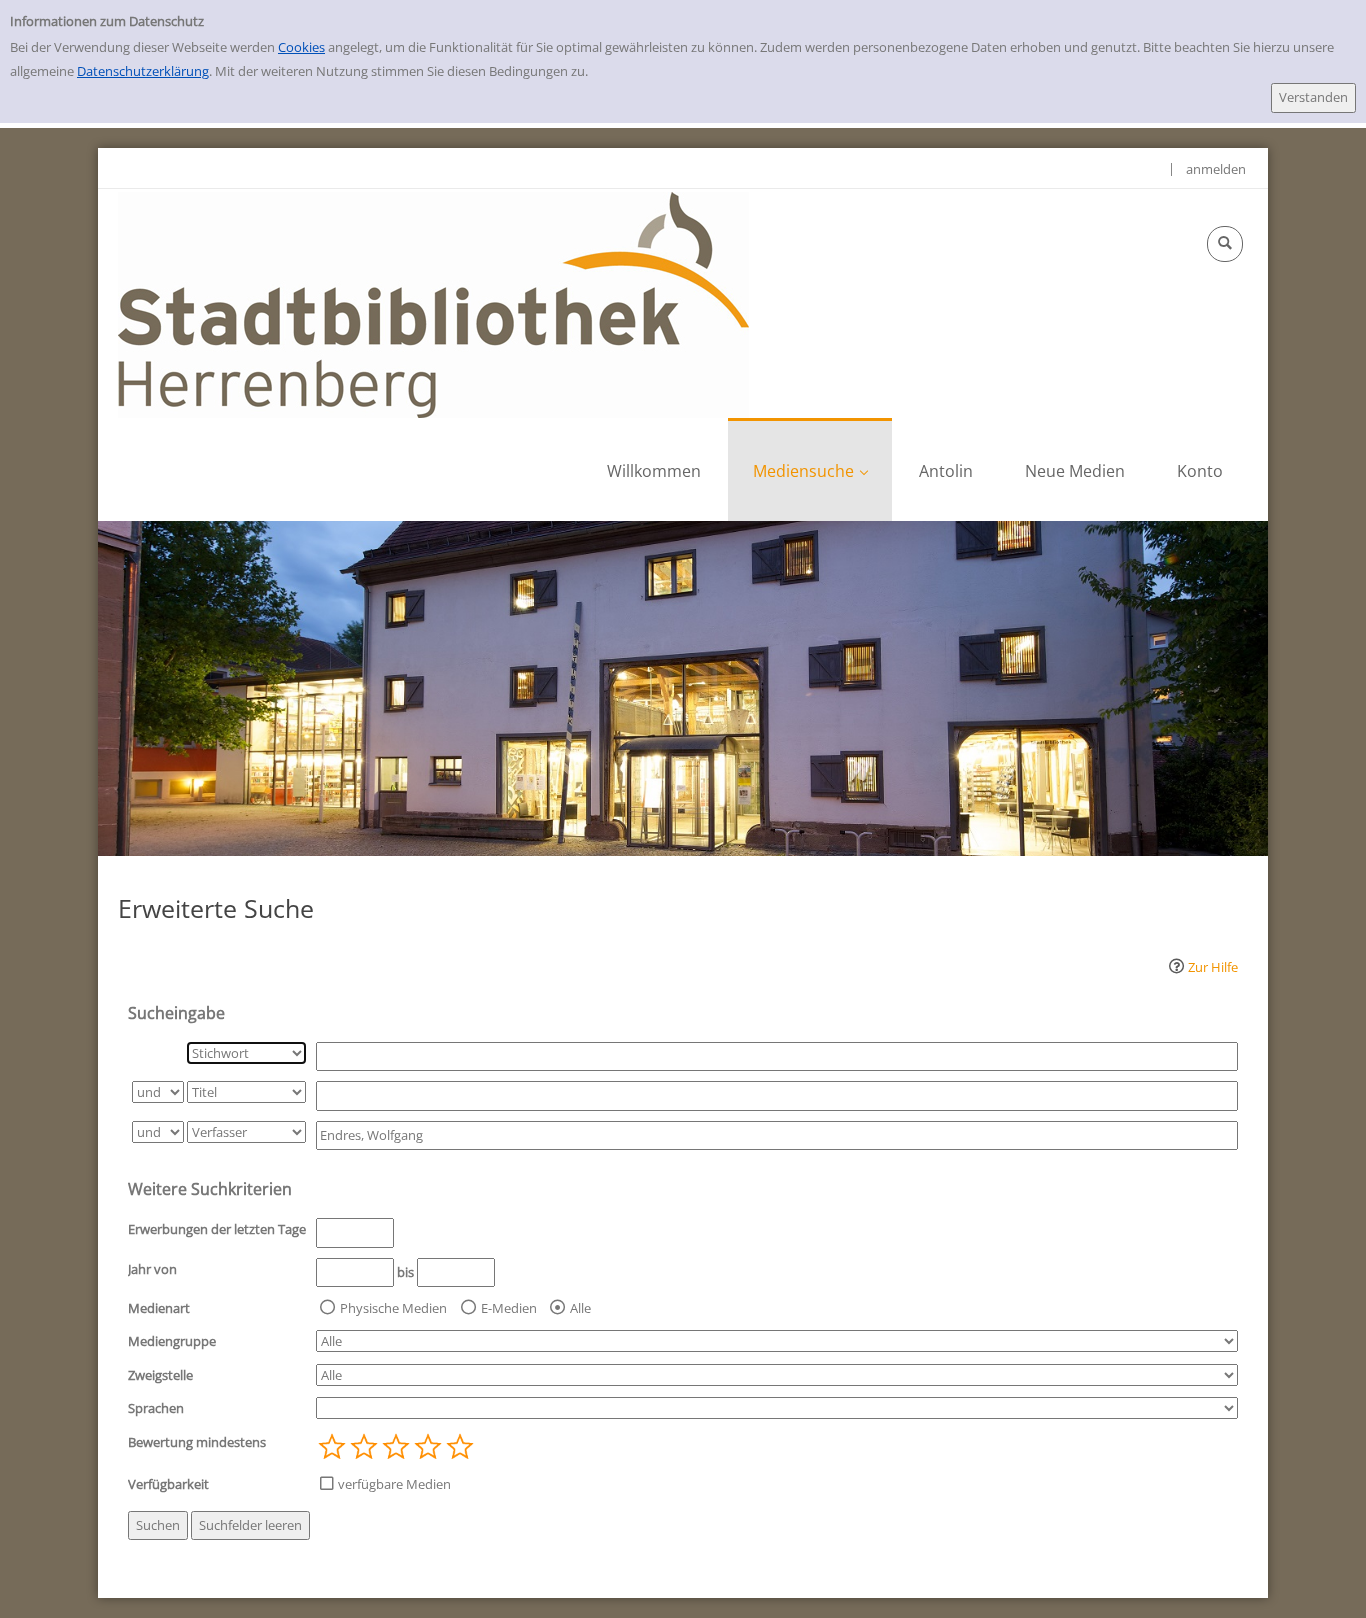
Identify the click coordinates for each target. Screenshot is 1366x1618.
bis (405, 1272)
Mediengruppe (172, 1341)
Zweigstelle (160, 1375)
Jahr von (152, 1269)
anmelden (1216, 169)
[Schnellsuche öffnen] (1225, 244)
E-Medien (509, 1308)
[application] (810, 469)
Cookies (301, 47)
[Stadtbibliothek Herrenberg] (433, 303)
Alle (580, 1308)
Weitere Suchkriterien (210, 1189)
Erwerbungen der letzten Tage (217, 1229)
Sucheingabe (176, 1013)
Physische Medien (393, 1308)
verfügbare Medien (394, 1484)
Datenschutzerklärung (143, 71)
